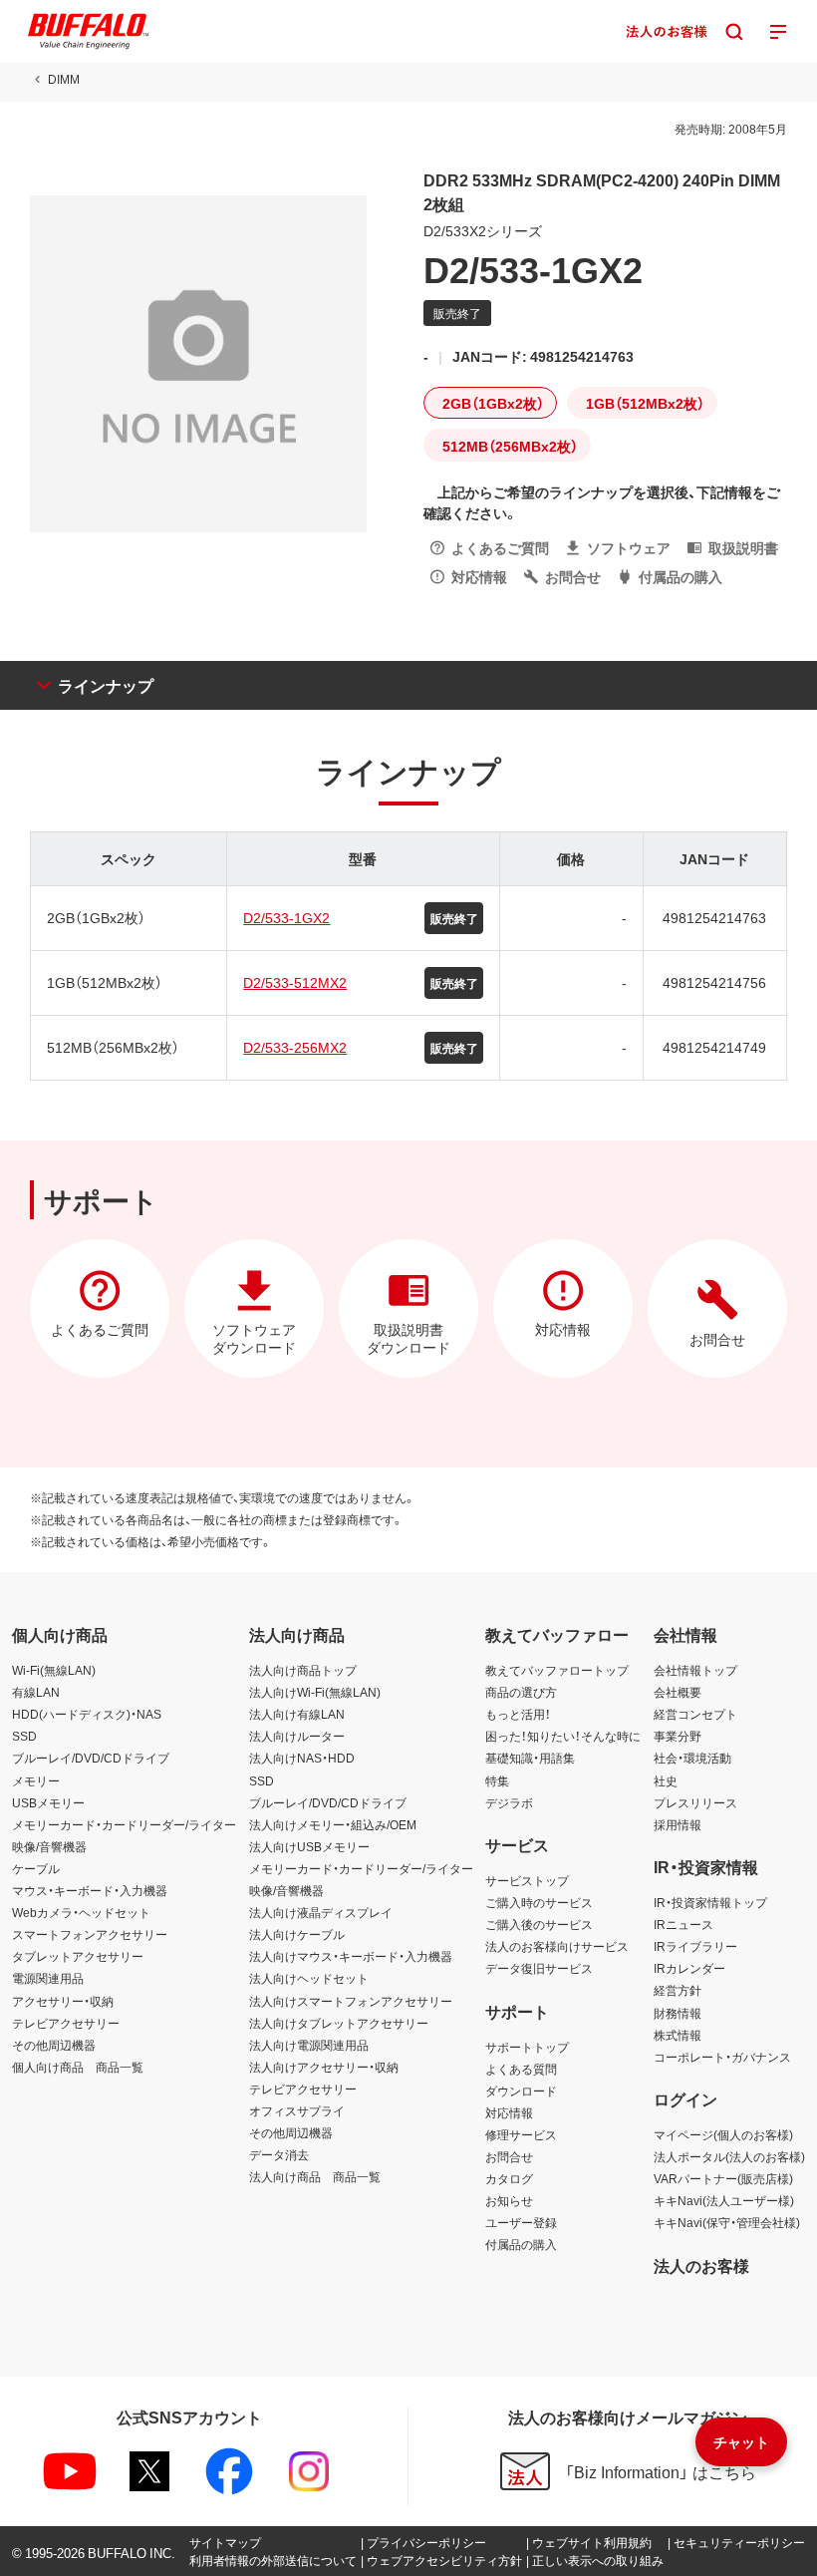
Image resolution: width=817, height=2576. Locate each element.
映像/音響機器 (49, 1846)
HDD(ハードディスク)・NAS (87, 1714)
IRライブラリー (695, 1946)
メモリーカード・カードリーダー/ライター (124, 1824)
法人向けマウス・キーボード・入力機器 (351, 1956)
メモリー (36, 1780)
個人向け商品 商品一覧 (78, 2067)
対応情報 (509, 2112)
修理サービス (521, 2134)
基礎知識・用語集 (530, 1758)
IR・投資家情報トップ (710, 1902)
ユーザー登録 (521, 2222)
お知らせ (509, 2200)
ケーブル (36, 1868)
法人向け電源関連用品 (309, 2045)
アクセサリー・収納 (63, 2001)
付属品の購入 (521, 2244)
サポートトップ (527, 2047)
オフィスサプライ (297, 2110)
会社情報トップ (695, 1670)
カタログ (509, 2178)
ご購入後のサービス (539, 1924)
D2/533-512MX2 (295, 982)
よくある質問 (521, 2069)
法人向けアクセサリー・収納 (324, 2067)
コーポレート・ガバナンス (722, 2057)
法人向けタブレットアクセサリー (339, 2023)
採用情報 (678, 1824)
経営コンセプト (695, 1714)
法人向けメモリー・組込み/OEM (333, 1824)
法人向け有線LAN (297, 1714)
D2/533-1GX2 (286, 917)
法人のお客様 (701, 2265)
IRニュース (683, 1924)
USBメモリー (48, 1802)
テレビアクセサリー (66, 2023)
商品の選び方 (521, 1692)
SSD (24, 1736)
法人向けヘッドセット (309, 1978)
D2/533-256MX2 (295, 1047)
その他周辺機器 (54, 2045)
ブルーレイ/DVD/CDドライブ (91, 1758)
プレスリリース (695, 1802)
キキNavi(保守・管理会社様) (727, 2222)
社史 (666, 1780)
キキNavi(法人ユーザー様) (724, 2200)
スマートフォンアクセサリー (90, 1934)
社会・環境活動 (692, 1758)
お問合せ (509, 2156)
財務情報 (678, 2013)
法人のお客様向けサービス (557, 1946)
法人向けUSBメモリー (309, 1846)
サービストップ (527, 1880)
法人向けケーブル (297, 1934)
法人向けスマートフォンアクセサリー (351, 2001)
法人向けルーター (297, 1736)
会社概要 (678, 1692)
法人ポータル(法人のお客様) (729, 2156)
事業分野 (678, 1736)
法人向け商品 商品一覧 (315, 2176)
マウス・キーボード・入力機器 (90, 1890)
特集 (497, 1780)
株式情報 (678, 2035)
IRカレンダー (689, 1968)
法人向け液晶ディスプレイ (321, 1912)
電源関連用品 (48, 1978)
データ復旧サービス (539, 1968)
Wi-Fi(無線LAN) (54, 1670)
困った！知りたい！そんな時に (563, 1736)
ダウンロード (521, 2091)
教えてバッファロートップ (557, 1670)
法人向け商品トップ (303, 1670)
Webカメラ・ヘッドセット (81, 1912)
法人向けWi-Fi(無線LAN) (315, 1692)
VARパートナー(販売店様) (723, 2178)
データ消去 (279, 2154)
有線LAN (36, 1692)
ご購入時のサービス (539, 1902)
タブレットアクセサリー (78, 1956)
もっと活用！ (518, 1714)
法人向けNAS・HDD (302, 1758)
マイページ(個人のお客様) (723, 2134)
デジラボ (509, 1802)
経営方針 (678, 1990)
